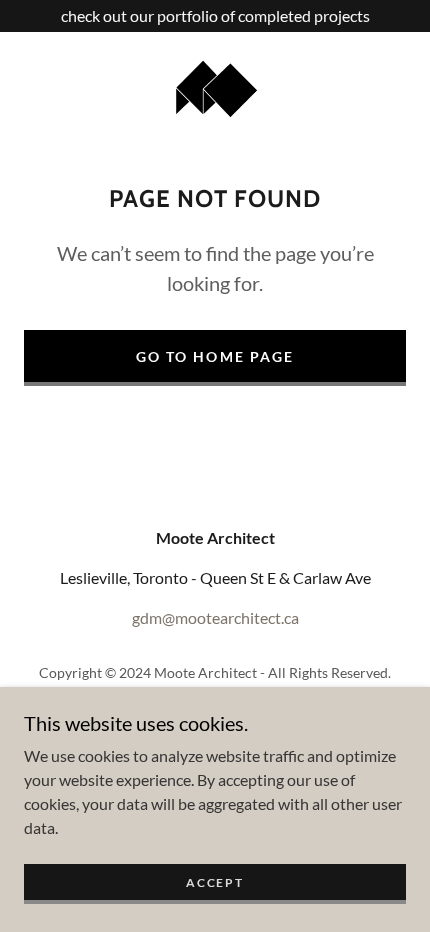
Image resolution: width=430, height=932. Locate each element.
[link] (215, 88)
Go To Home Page (214, 356)
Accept (214, 882)
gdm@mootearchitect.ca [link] (215, 617)
